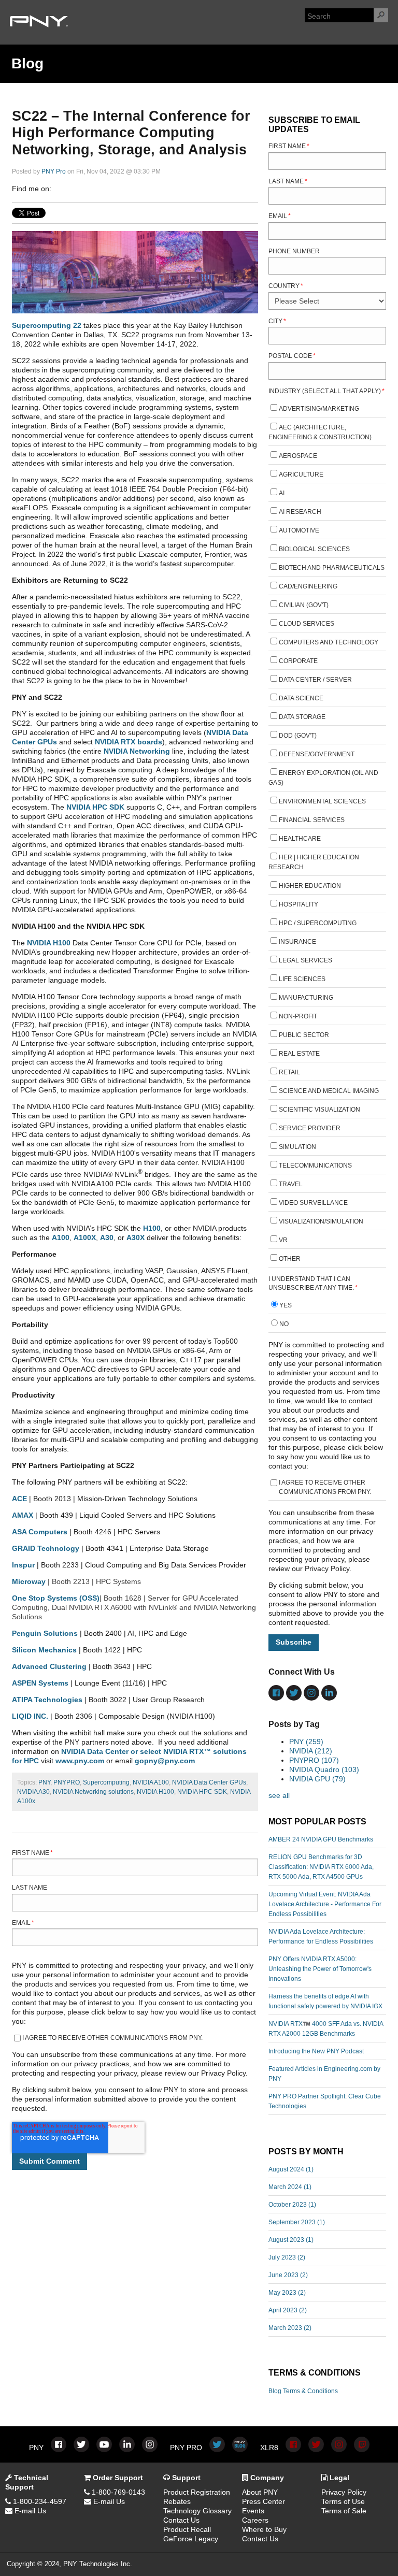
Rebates (177, 2501)
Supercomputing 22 (47, 325)
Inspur (23, 1565)
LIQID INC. (30, 1716)
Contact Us (181, 2520)
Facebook (60, 189)
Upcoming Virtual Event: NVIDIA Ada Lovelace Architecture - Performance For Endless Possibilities (325, 1904)
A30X (136, 1237)
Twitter (89, 189)
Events (253, 2511)
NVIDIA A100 (151, 1782)
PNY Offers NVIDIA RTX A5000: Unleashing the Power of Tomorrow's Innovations (320, 1969)
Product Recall (187, 2529)
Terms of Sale (344, 2511)
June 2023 (288, 2275)
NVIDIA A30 (33, 1792)
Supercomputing (106, 1782)
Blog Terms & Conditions (303, 2391)
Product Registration (197, 2492)
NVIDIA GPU (317, 1779)
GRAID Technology (46, 1548)
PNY (44, 1782)
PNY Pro (54, 171)
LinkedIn (74, 189)
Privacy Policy (344, 2492)
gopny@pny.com (165, 1761)
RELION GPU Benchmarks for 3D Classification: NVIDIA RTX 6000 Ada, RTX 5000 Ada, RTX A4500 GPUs (321, 1867)
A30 (107, 1237)
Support (185, 2478)
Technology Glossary (197, 2511)
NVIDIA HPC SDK (95, 807)
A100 (61, 1237)
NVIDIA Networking (137, 751)
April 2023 (288, 2310)
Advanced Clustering (49, 1666)
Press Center (264, 2501)
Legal (338, 2478)
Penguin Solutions (45, 1633)
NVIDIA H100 (49, 943)
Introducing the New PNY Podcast (316, 2051)
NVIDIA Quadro (324, 1769)
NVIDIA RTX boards (129, 742)
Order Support (117, 2478)
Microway (29, 1581)
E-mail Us (29, 2511)
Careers (255, 2520)
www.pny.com (80, 1761)
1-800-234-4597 (39, 2501)
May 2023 (287, 2293)
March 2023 (290, 2328)
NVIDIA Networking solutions (93, 1792)
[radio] (328, 1307)
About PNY (260, 2492)
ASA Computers (40, 1532)
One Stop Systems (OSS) (56, 1598)
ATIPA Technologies (47, 1700)
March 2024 (290, 2187)
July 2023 (287, 2257)
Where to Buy (264, 2529)
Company (266, 2478)
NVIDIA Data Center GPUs (209, 1782)
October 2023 (292, 2205)
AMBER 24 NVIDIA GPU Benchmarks (321, 1839)
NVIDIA (311, 1751)
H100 (152, 1228)
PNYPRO (67, 1782)
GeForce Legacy (191, 2539)
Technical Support (27, 2482)
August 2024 (291, 2169)
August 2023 (291, 2240)
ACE (19, 1499)
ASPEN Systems (40, 1683)
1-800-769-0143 (117, 2492)
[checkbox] (328, 835)
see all (279, 1795)
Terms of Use (343, 2501)
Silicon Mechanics (44, 1650)
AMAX (23, 1515)
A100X (85, 1237)
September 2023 (297, 2222)
